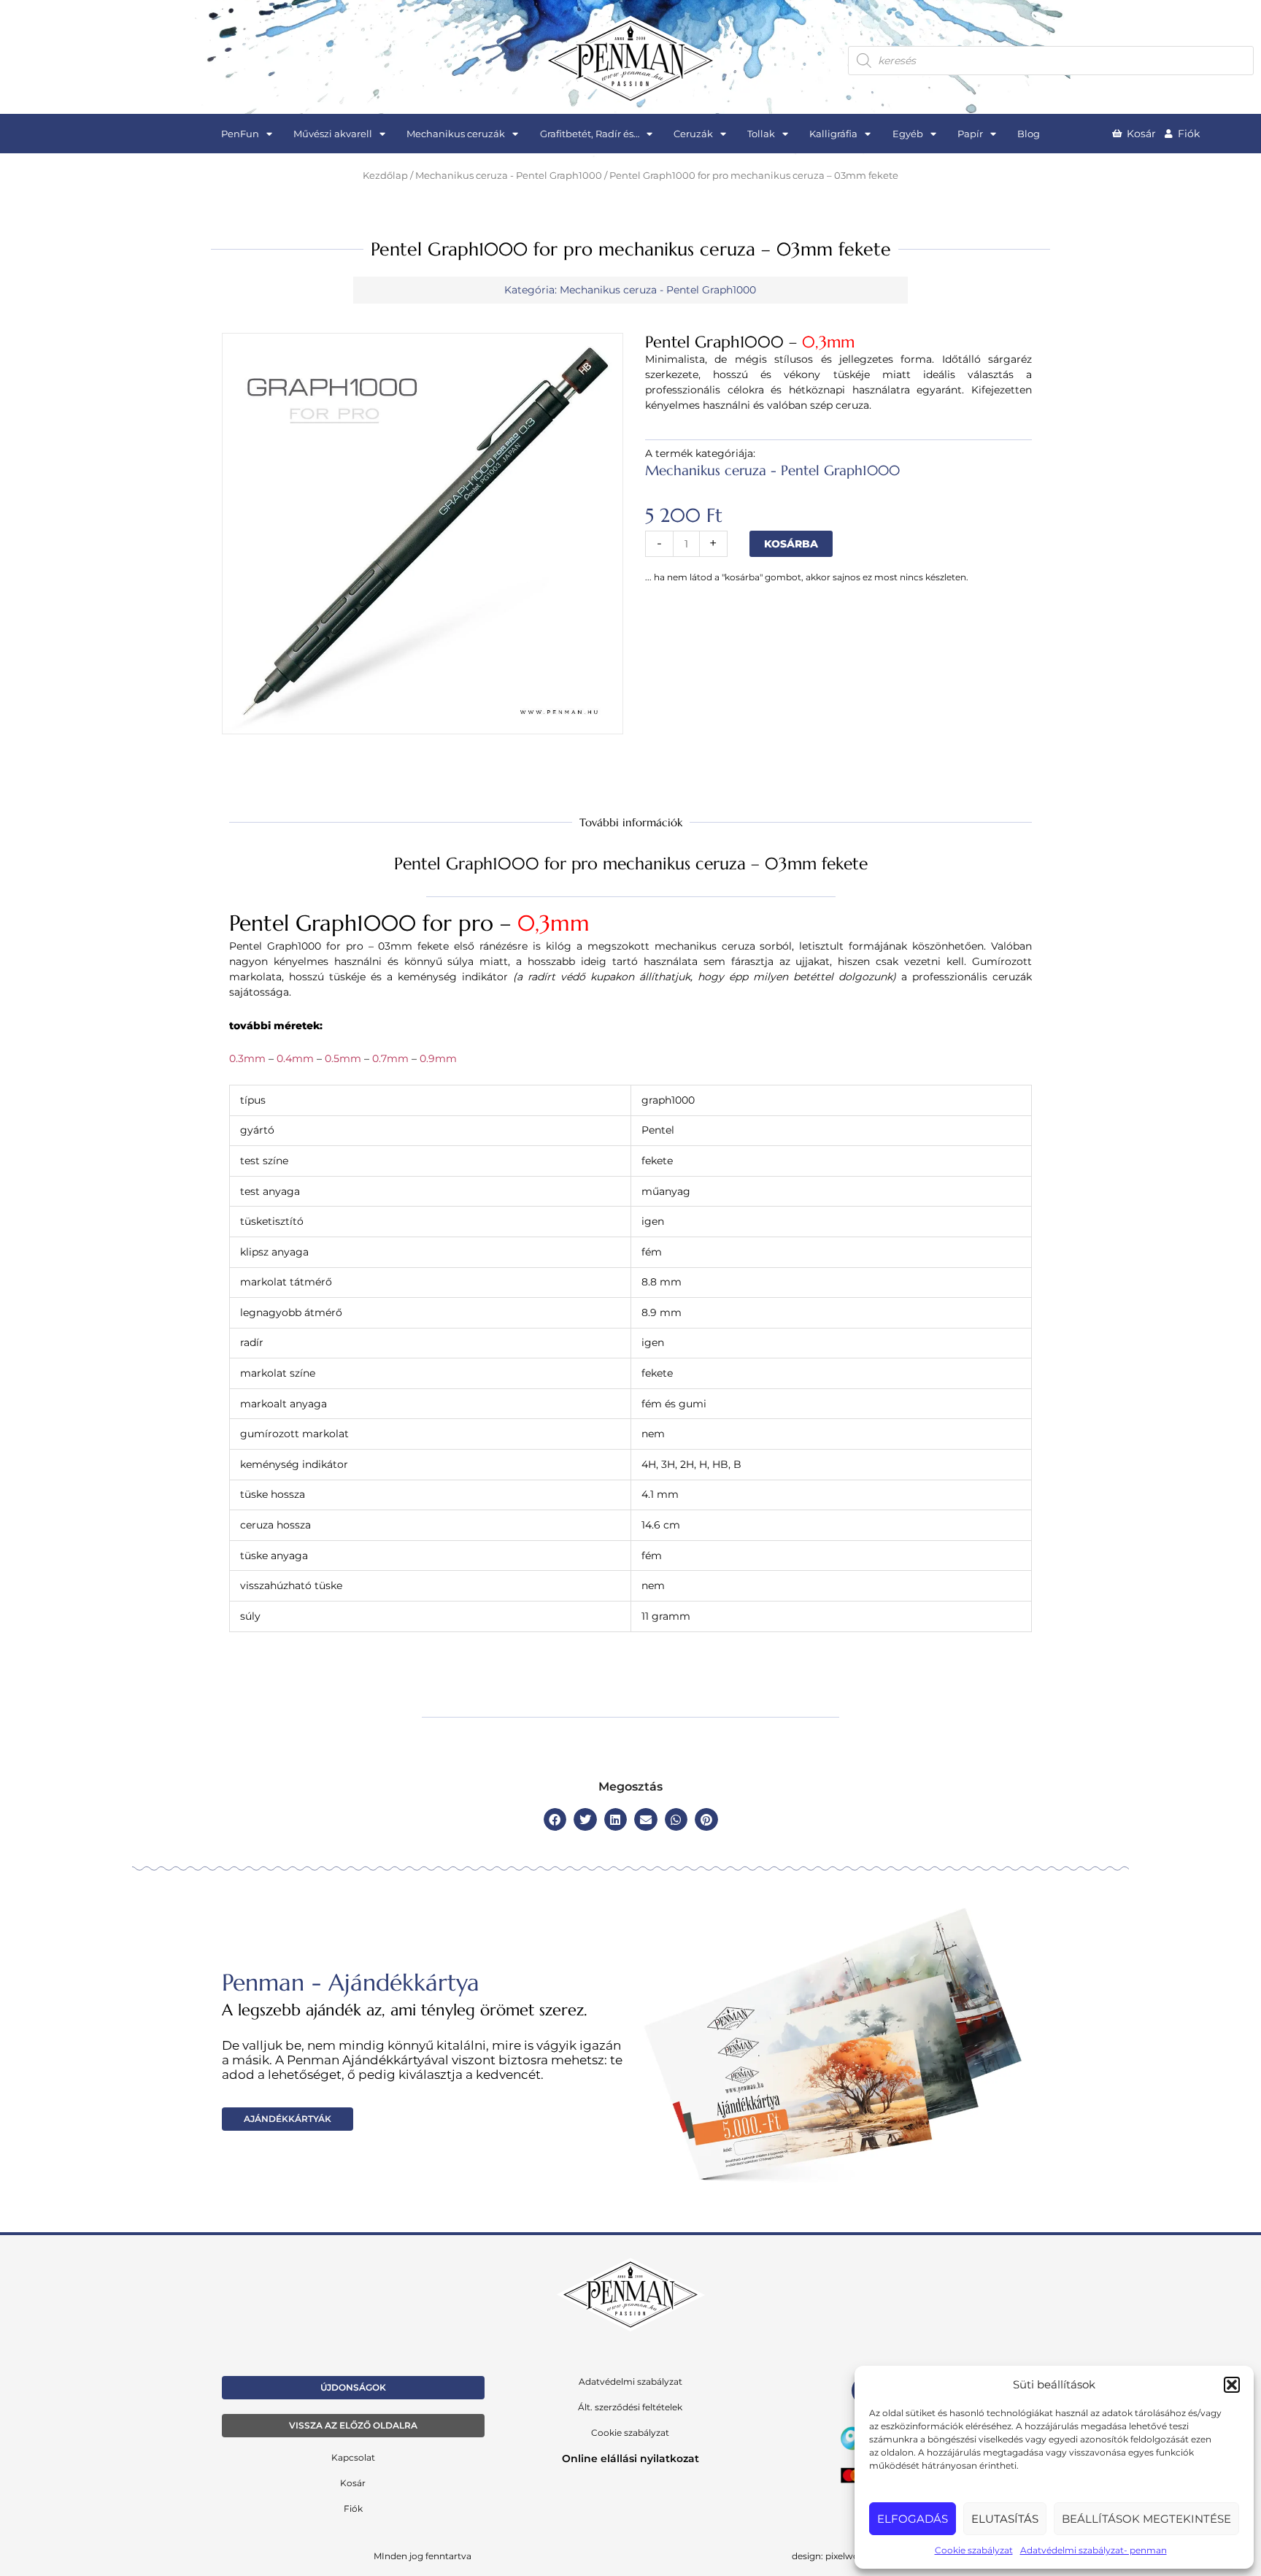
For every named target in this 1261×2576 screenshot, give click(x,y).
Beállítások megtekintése (1146, 2519)
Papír (970, 134)
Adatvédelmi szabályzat (630, 2381)
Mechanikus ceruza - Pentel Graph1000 (509, 176)
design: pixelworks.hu (839, 2556)
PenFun (240, 134)
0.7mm (389, 1058)
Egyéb (908, 134)
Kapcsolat (353, 2457)
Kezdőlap (385, 176)
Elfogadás (913, 2519)
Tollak (761, 134)
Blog (1029, 134)
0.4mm (295, 1058)
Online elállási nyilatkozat (630, 2458)
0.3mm (247, 1058)
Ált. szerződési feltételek (630, 2407)
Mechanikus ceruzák (456, 134)
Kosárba (791, 544)
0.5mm (343, 1058)
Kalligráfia (833, 134)
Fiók (353, 2508)
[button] (1232, 2385)
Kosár (353, 2483)
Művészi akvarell (333, 134)
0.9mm (438, 1058)
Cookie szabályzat (974, 2550)
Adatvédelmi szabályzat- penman (1094, 2550)
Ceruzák (693, 134)
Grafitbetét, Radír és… (590, 134)
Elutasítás (1005, 2519)
